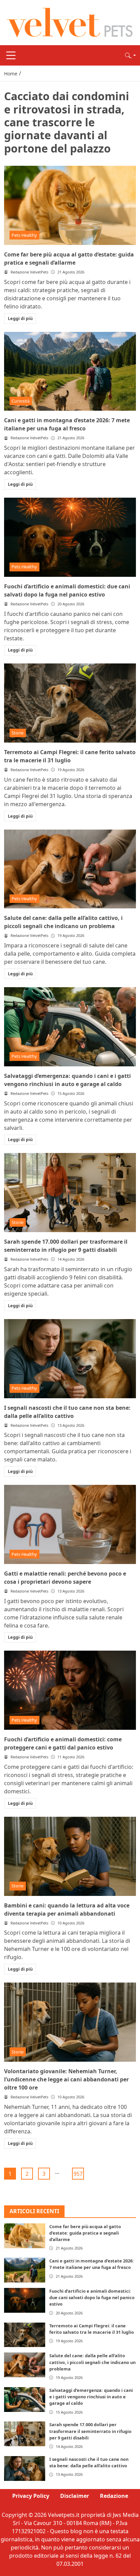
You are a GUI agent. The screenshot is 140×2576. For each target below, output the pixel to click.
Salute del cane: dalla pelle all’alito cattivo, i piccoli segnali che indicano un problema (92, 2362)
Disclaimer (75, 2496)
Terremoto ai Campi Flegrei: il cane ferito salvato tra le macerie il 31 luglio (92, 2329)
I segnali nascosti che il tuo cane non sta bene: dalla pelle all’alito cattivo (89, 2462)
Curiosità (21, 401)
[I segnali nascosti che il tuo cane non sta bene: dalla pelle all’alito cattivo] (70, 1359)
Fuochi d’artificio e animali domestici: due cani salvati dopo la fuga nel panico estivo (92, 2297)
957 (78, 2174)
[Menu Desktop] (11, 55)
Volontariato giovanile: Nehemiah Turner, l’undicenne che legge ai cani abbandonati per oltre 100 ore (66, 2079)
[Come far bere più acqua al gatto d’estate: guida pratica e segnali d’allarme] (70, 205)
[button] (130, 55)
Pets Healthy (24, 235)
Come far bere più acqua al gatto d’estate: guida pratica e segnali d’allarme (85, 2233)
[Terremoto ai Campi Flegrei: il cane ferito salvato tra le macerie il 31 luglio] (70, 703)
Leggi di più (20, 318)
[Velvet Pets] (70, 22)
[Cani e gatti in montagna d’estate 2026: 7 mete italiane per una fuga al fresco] (70, 371)
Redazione (114, 2496)
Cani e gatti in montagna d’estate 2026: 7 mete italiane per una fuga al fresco (92, 2264)
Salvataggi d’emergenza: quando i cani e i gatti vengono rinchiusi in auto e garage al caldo (91, 2397)
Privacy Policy (31, 2496)
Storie (17, 733)
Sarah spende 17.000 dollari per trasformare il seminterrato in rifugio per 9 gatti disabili (90, 2431)
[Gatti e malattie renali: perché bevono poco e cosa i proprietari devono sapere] (70, 1524)
